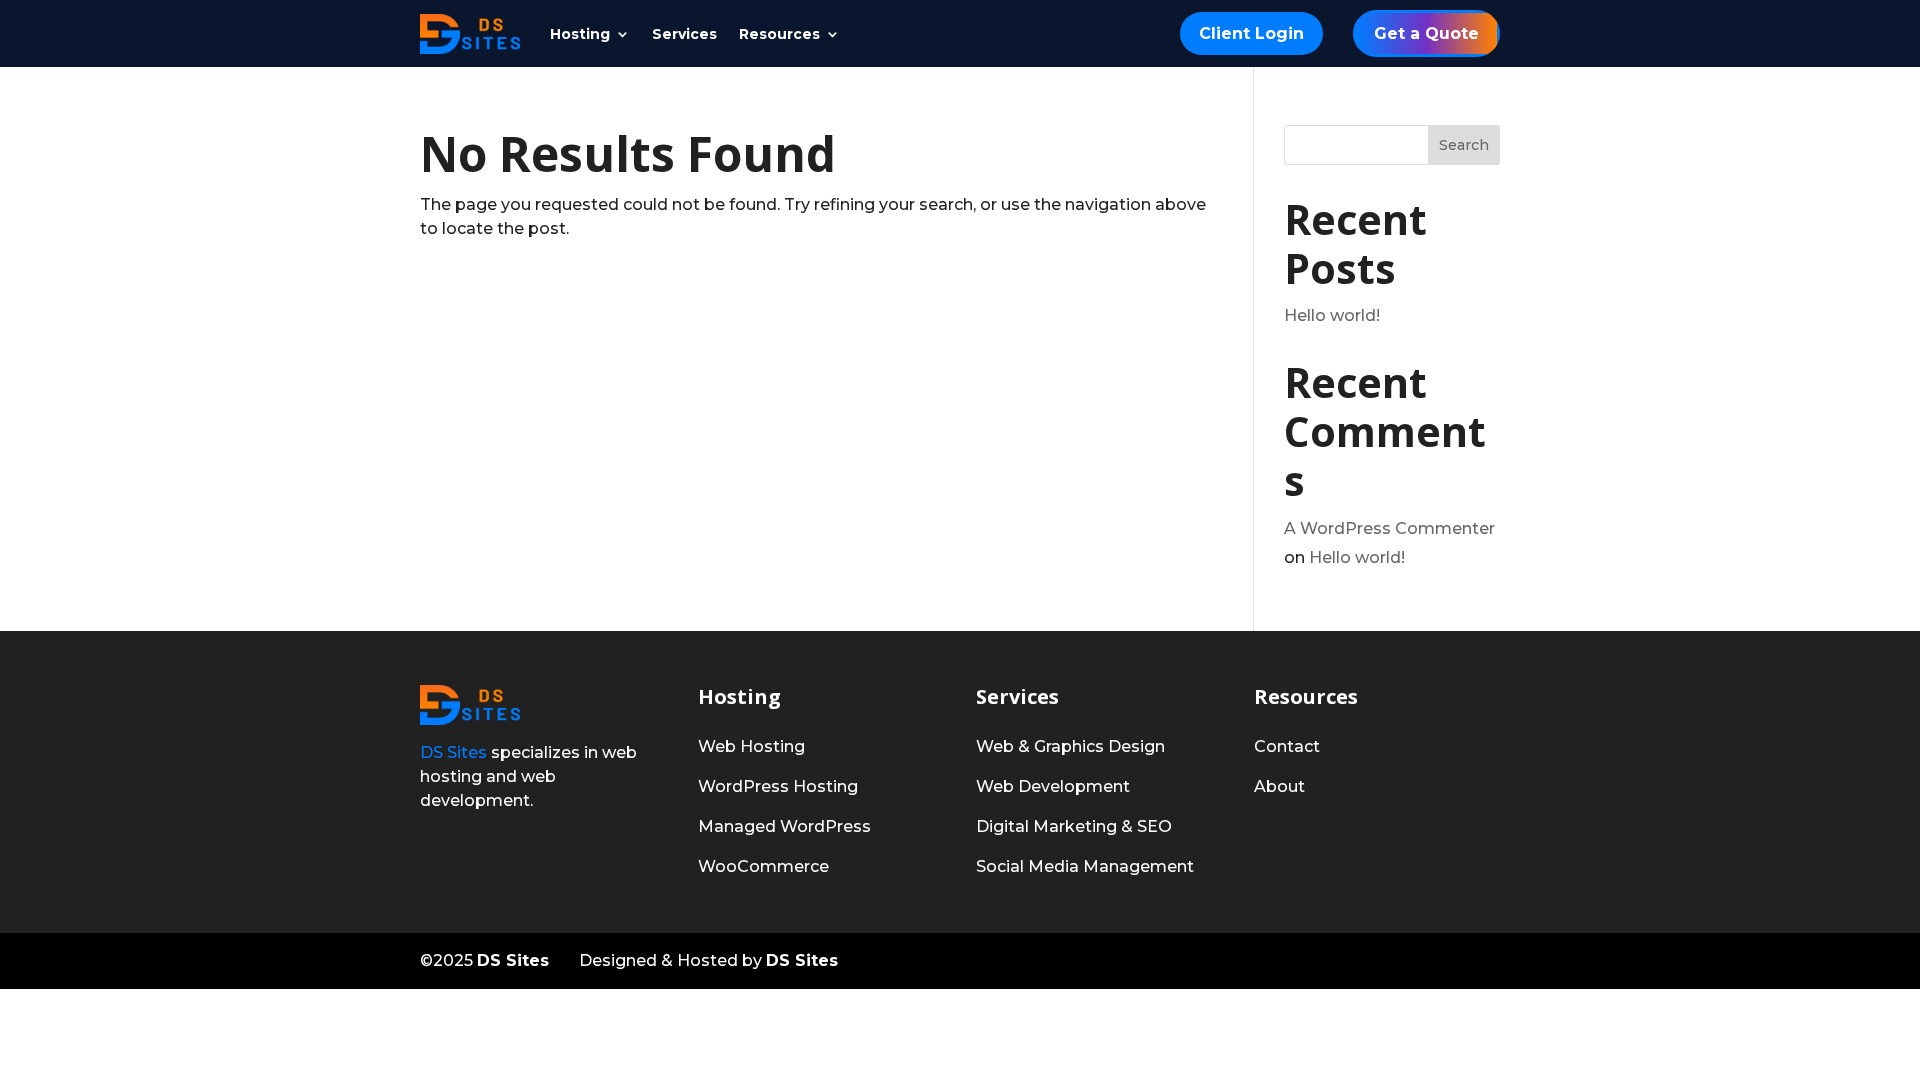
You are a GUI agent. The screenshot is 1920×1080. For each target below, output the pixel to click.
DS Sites (453, 752)
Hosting (580, 35)
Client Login (1251, 33)
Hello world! (1332, 315)
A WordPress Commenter (1389, 528)
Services (684, 35)
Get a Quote (1426, 33)
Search (1464, 145)
